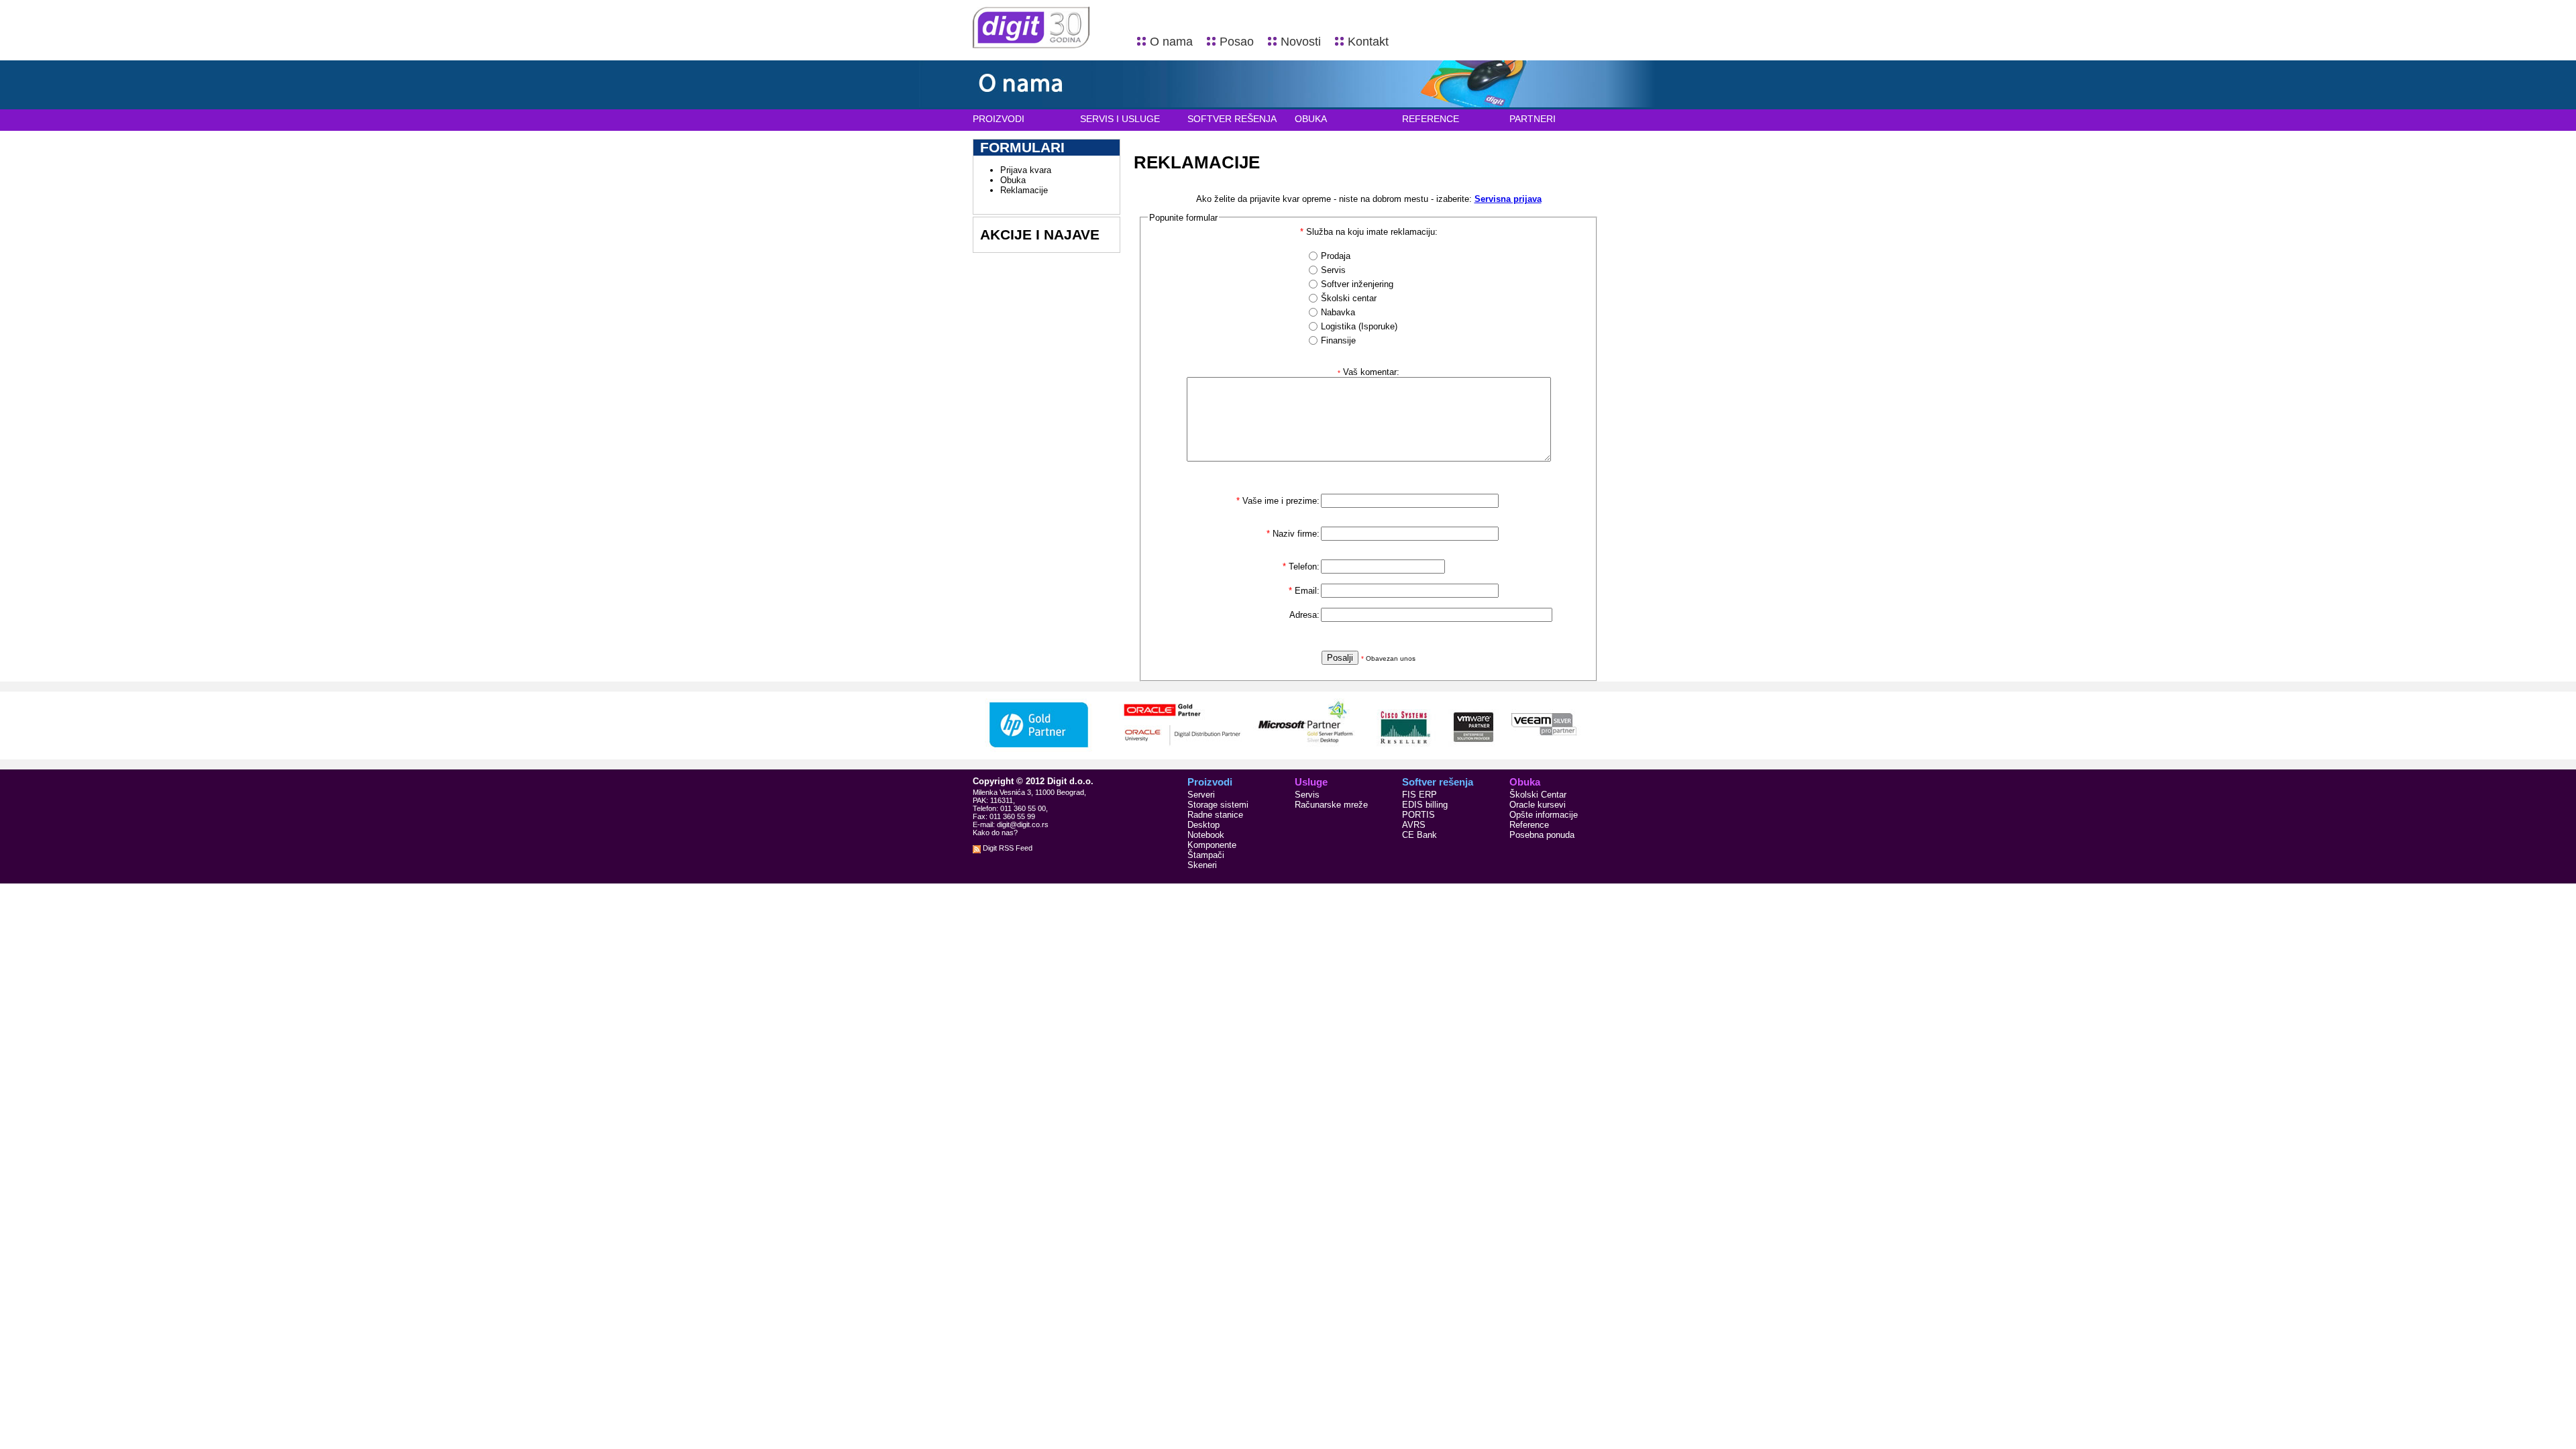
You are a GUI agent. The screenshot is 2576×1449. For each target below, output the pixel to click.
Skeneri (1202, 865)
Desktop (1203, 825)
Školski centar (1349, 298)
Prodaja (1336, 256)
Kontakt (1368, 42)
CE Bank (1419, 835)
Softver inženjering (1357, 284)
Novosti (1301, 42)
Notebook (1206, 835)
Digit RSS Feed (1007, 848)
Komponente (1212, 845)
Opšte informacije (1544, 815)
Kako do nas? (995, 833)
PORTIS (1418, 815)
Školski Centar (1538, 795)
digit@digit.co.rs (1023, 824)
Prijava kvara (1026, 170)
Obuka (1311, 119)
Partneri (1533, 119)
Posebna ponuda (1542, 835)
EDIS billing (1425, 805)
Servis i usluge (1120, 119)
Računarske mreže (1331, 805)
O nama (1171, 42)
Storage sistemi (1218, 805)
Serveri (1201, 795)
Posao (1237, 42)
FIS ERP (1419, 795)
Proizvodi (999, 119)
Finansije (1338, 340)
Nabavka (1338, 312)
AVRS (1414, 825)
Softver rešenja (1232, 119)
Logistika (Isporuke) (1359, 326)
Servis (1333, 270)
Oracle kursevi (1538, 805)
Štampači (1206, 855)
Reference (1431, 119)
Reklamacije (1024, 190)
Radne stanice (1215, 815)
